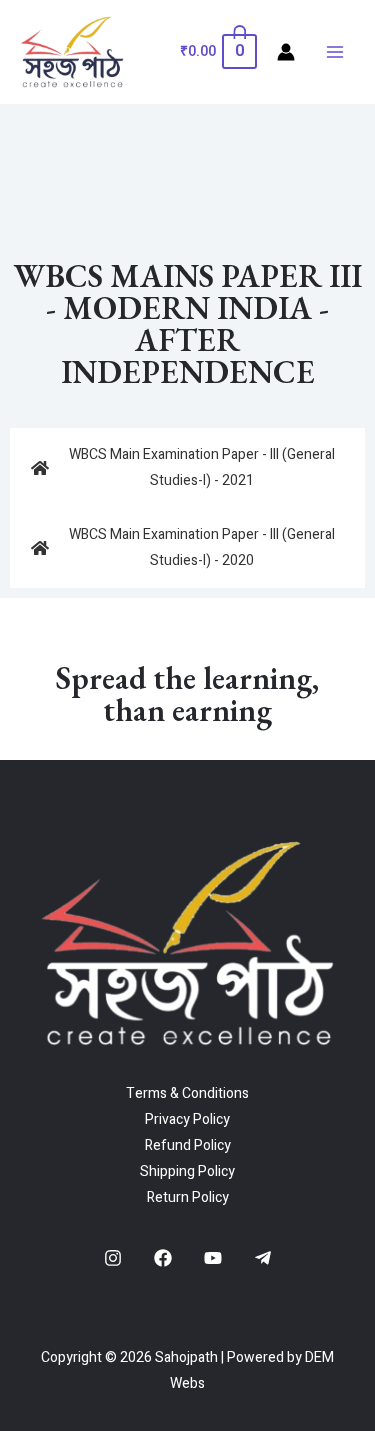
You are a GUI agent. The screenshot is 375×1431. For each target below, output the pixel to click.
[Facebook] (163, 1258)
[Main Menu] (335, 52)
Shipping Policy (187, 1171)
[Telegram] (263, 1258)
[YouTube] (213, 1258)
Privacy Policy (187, 1119)
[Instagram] (113, 1258)
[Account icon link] (286, 52)
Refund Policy (188, 1145)
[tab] (187, 468)
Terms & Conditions (187, 1093)
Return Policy (188, 1197)
